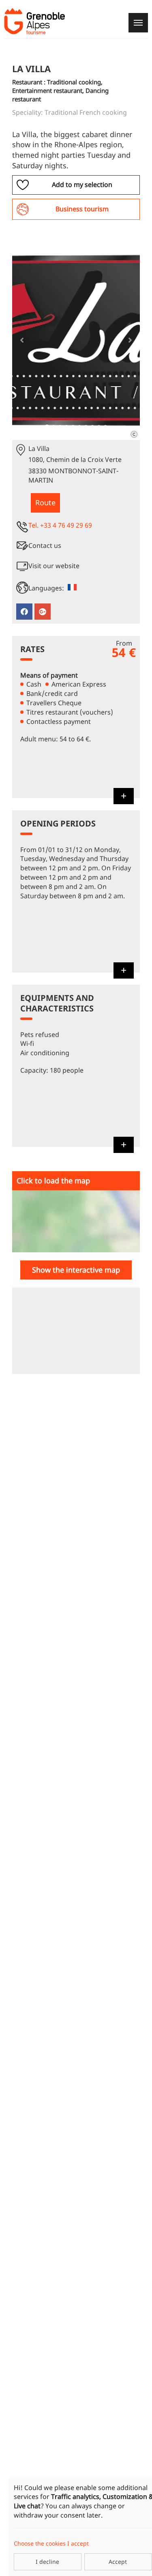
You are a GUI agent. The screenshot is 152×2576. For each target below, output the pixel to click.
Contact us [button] (45, 545)
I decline (47, 2562)
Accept (118, 2562)
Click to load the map (53, 1181)
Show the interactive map (76, 1270)
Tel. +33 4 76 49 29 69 (60, 525)
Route (45, 502)
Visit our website (54, 566)
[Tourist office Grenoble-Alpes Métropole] (34, 21)
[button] (22, 340)
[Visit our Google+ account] (43, 612)
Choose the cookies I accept (51, 2543)
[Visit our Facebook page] (24, 612)
